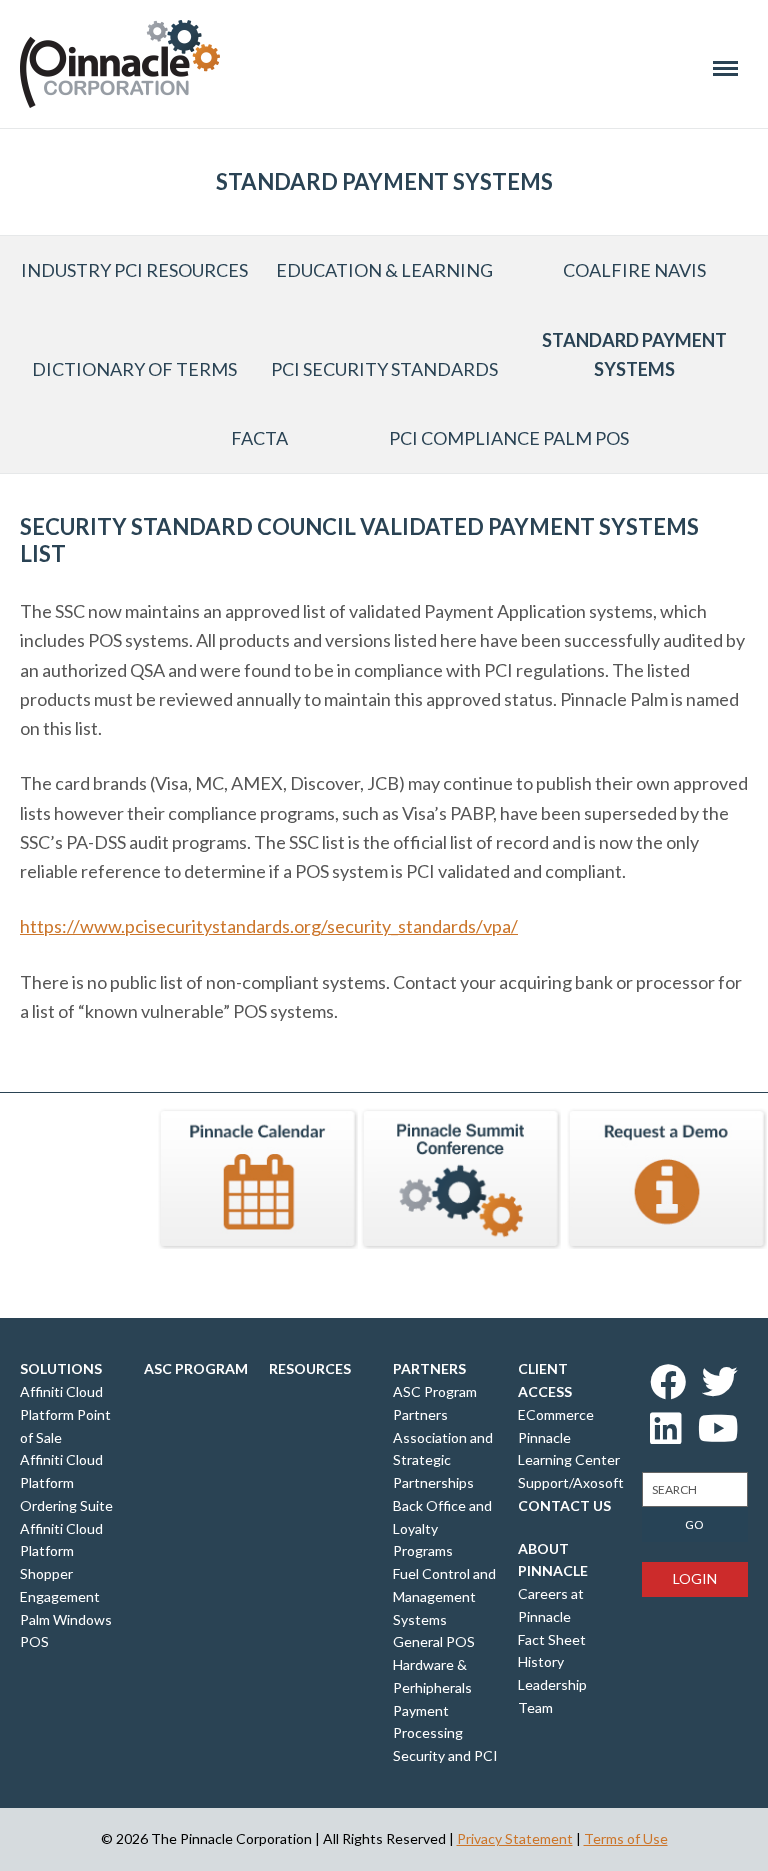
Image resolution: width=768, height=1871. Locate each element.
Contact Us (564, 1505)
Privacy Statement (515, 1838)
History (541, 1661)
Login (695, 1578)
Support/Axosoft (571, 1482)
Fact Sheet (552, 1639)
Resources (310, 1368)
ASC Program (196, 1368)
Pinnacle (120, 64)
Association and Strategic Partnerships (443, 1460)
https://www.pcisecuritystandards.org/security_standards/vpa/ (269, 926)
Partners (429, 1368)
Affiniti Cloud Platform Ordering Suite (66, 1482)
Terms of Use (626, 1838)
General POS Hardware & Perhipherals (434, 1664)
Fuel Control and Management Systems (444, 1596)
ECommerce (556, 1414)
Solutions (61, 1368)
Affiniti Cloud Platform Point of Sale (65, 1414)
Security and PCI (445, 1755)
